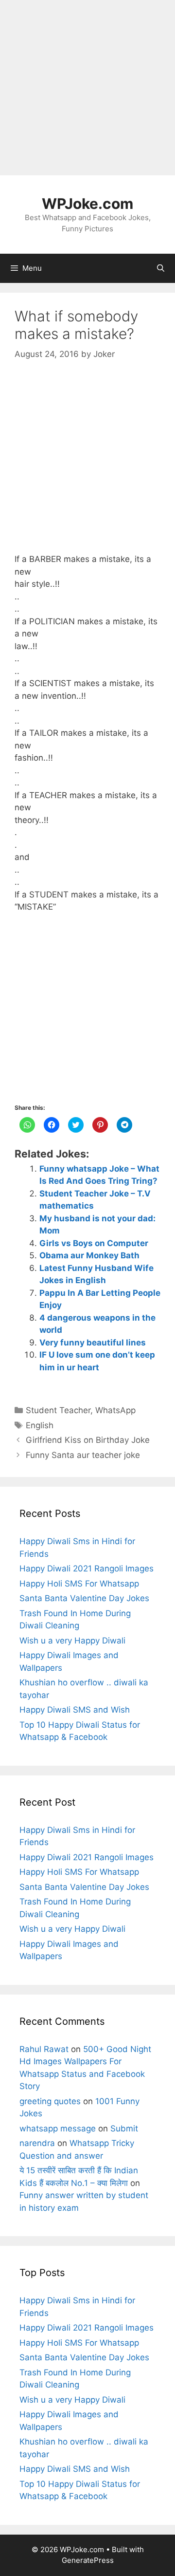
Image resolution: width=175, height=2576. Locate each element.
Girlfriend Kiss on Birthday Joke (88, 1440)
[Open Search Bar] (161, 268)
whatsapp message (58, 2128)
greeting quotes (50, 2101)
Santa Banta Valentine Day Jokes (84, 1598)
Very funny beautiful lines (93, 1343)
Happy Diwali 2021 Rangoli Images (87, 1568)
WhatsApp (115, 1410)
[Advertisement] (87, 88)
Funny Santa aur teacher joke (83, 1455)
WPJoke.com (87, 204)
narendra (37, 2143)
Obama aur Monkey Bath (89, 1255)
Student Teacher (58, 1410)
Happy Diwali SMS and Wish (75, 1710)
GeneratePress (88, 2560)
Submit (124, 2128)
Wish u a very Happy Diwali (72, 1641)
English (40, 1425)
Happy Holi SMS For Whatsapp (79, 1584)
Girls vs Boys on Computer (94, 1243)
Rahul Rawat (44, 2049)
